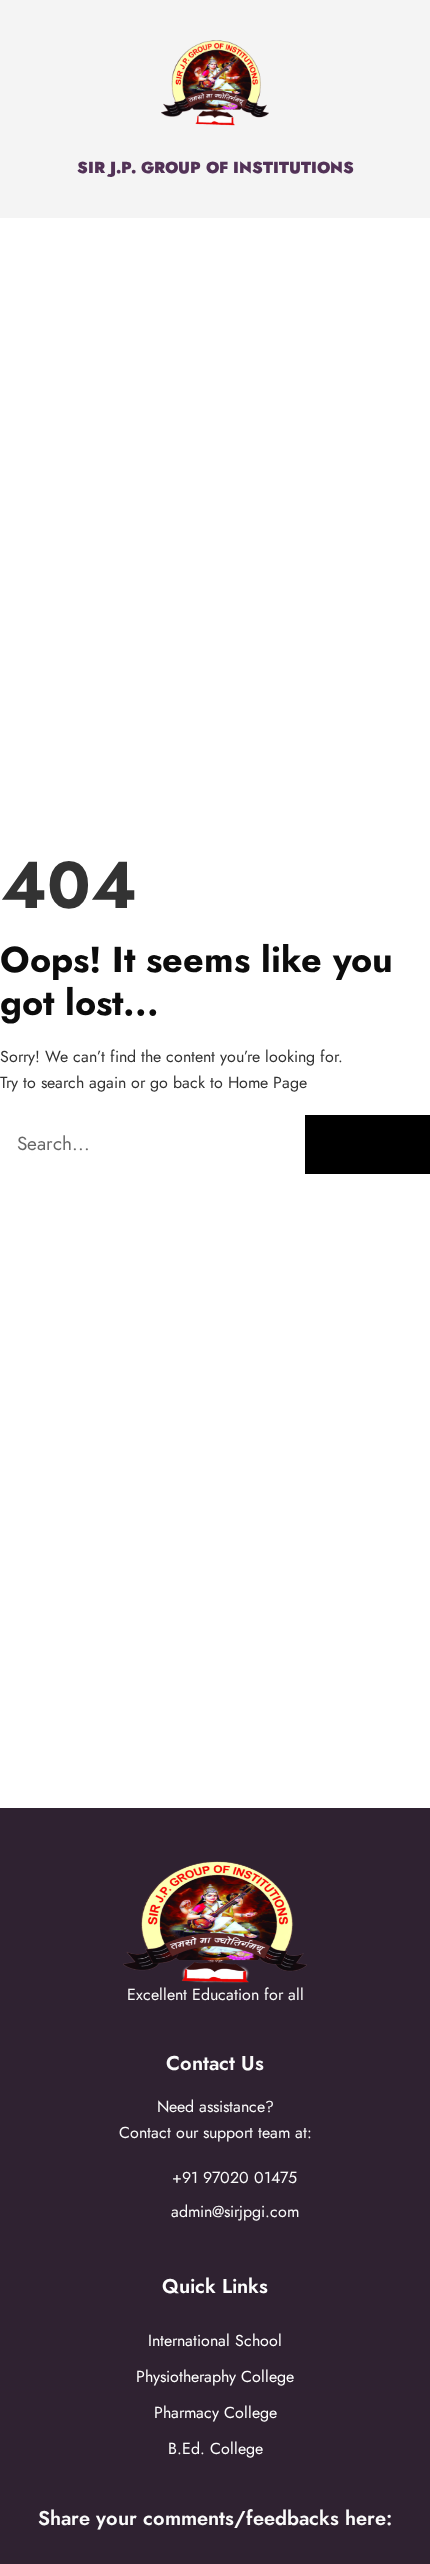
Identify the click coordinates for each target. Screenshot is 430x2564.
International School (215, 2340)
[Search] (367, 1144)
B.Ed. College (215, 2448)
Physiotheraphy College (215, 2376)
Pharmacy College (215, 2412)
